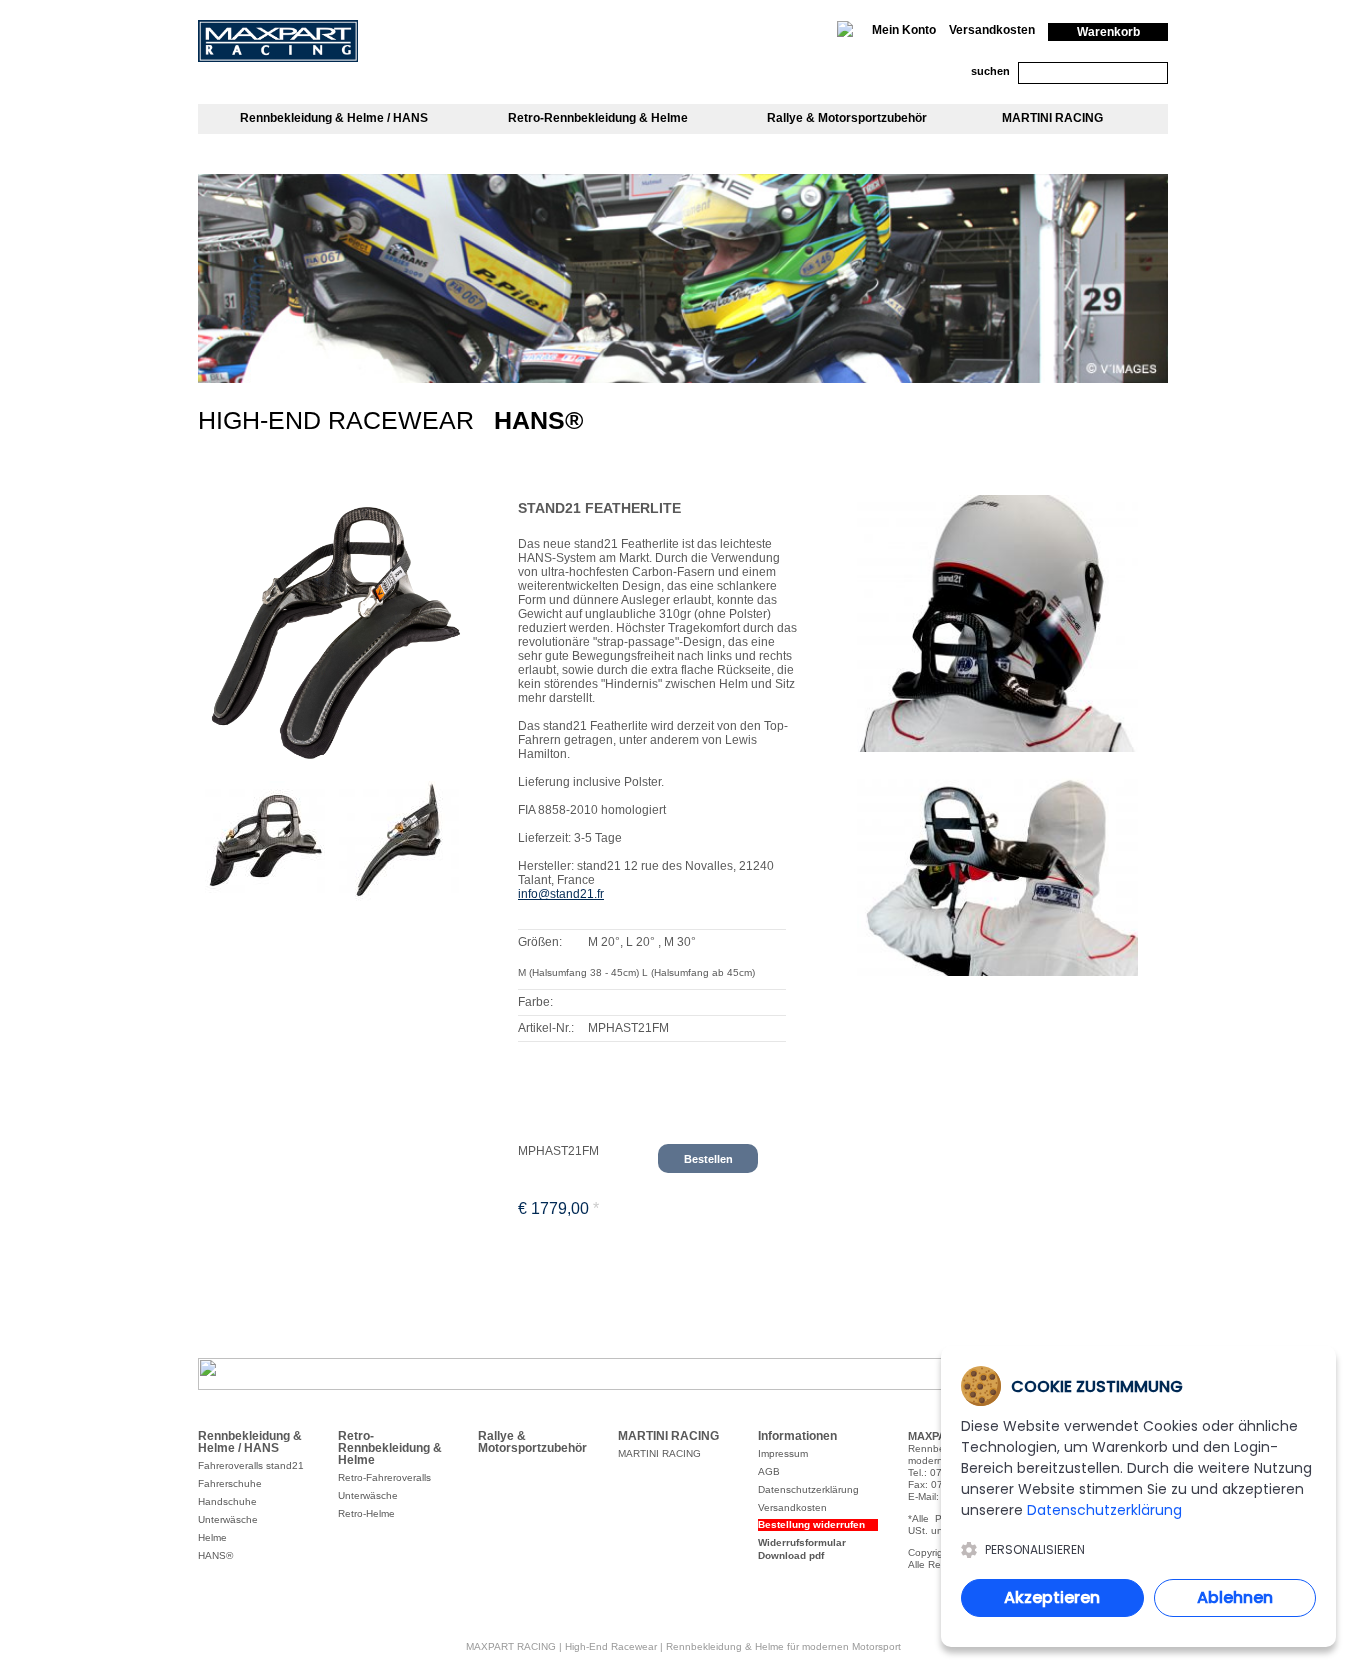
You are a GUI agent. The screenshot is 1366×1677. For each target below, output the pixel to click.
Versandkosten (992, 30)
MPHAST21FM (558, 1151)
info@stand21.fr (561, 894)
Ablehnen (1235, 1597)
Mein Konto (904, 30)
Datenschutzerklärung (1104, 1510)
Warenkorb (1108, 32)
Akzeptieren (1052, 1597)
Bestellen (708, 1159)
